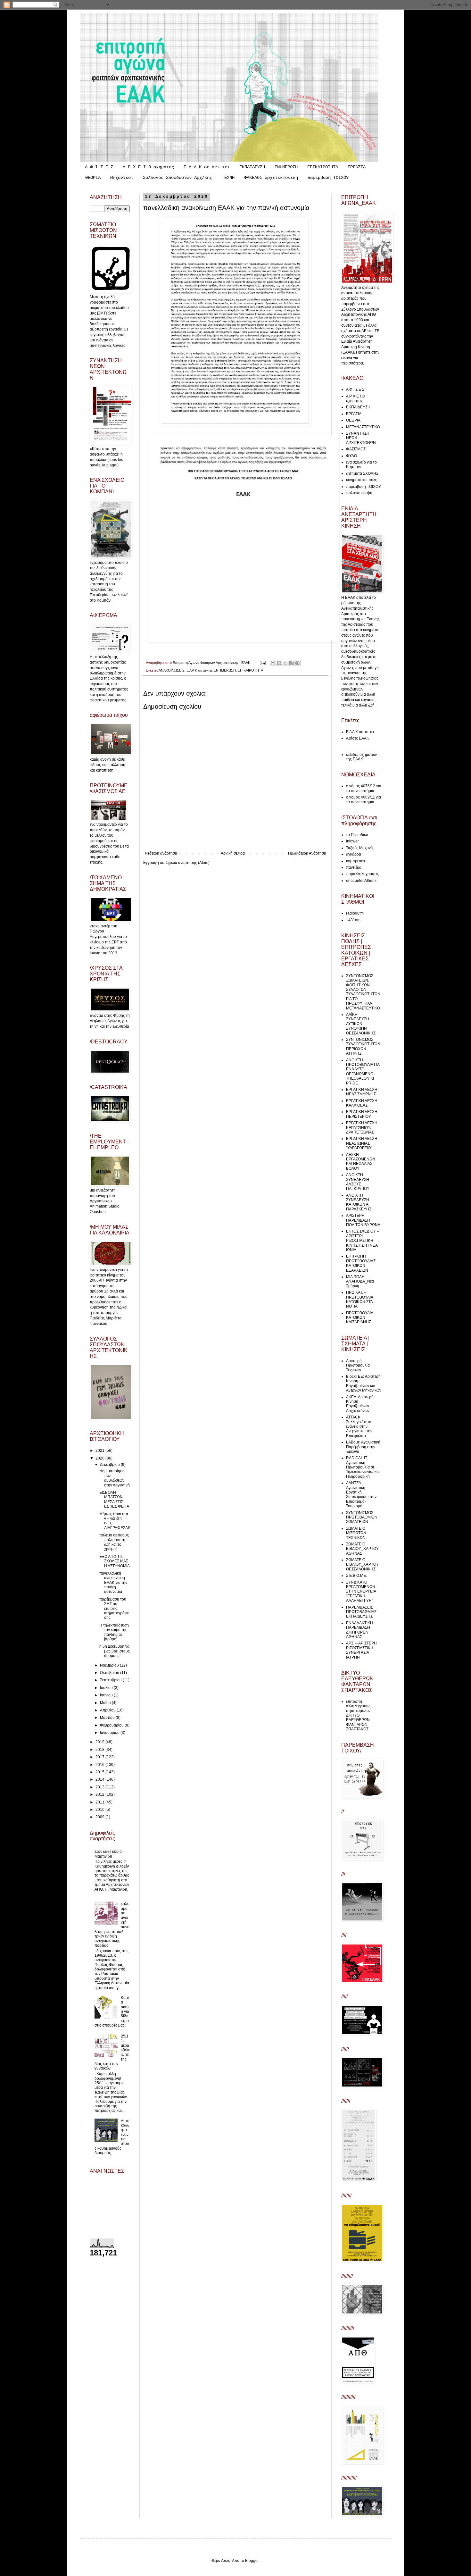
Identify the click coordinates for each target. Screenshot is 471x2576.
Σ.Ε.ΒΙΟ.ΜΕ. (356, 1576)
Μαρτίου (108, 1718)
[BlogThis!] (279, 663)
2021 (100, 1451)
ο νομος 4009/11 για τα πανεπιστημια (364, 799)
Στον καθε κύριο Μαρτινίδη (108, 1854)
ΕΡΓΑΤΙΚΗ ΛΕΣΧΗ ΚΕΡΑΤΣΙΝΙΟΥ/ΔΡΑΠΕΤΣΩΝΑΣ (362, 1128)
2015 (100, 1772)
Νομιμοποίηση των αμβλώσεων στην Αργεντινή (115, 1478)
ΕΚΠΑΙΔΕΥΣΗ (252, 167)
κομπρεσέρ (355, 861)
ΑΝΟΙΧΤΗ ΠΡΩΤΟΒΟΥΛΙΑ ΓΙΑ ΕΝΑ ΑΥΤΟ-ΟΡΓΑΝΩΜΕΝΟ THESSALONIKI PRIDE (363, 1072)
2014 (100, 1779)
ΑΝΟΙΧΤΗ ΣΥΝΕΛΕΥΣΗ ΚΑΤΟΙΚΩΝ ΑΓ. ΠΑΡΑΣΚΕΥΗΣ (359, 1202)
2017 (100, 1757)
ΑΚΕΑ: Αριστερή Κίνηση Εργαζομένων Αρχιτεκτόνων (360, 1404)
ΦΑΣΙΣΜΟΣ (356, 449)
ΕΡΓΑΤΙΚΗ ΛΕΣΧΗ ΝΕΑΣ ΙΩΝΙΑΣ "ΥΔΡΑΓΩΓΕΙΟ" (362, 1143)
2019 (100, 1742)
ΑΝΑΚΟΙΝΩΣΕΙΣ (172, 670)
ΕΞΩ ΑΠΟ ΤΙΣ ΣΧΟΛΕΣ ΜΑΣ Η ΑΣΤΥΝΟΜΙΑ (115, 1561)
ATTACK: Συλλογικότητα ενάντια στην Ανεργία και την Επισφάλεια (359, 1426)
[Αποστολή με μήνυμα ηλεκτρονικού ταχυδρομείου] (273, 663)
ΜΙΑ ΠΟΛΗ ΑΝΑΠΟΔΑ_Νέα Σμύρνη (360, 1281)
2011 (100, 1802)
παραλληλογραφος (362, 874)
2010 (100, 1810)
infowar (352, 841)
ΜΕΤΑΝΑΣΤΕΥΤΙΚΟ (363, 427)
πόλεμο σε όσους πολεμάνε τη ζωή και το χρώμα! (114, 1542)
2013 (100, 1787)
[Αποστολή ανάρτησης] (262, 663)
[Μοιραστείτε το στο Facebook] (291, 663)
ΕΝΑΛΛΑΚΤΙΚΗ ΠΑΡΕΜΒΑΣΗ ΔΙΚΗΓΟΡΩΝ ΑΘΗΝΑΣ (359, 1630)
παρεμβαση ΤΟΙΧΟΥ (328, 178)
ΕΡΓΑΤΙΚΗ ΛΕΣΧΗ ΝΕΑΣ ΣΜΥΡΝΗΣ (362, 1092)
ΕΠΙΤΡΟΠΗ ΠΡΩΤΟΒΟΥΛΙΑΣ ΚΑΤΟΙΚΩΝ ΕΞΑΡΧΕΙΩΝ (361, 1263)
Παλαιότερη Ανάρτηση (307, 853)
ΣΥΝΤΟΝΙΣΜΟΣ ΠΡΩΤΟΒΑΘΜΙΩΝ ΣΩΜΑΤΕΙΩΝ (362, 1517)
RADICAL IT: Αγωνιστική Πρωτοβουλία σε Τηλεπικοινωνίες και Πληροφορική (363, 1467)
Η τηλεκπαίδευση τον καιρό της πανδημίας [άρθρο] (114, 1632)
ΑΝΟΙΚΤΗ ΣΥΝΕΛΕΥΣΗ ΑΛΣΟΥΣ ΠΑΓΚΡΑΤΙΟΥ (358, 1182)
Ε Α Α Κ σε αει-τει (207, 167)
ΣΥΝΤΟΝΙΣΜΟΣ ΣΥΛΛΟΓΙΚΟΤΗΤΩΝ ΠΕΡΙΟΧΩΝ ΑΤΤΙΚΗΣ (363, 1046)
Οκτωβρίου (110, 1673)
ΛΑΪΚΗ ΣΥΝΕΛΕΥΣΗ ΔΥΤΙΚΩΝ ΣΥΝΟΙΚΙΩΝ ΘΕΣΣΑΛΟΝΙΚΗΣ (361, 1024)
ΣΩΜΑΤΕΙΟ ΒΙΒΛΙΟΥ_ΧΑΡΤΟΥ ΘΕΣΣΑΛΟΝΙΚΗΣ (362, 1564)
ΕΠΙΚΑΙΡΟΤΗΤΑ (323, 167)
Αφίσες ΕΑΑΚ (358, 738)
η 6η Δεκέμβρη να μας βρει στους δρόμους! (115, 1651)
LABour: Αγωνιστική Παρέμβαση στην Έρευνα (363, 1447)
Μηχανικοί (122, 178)
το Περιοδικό (357, 835)
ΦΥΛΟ (351, 456)
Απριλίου (108, 1710)
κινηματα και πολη (362, 480)
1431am (353, 920)
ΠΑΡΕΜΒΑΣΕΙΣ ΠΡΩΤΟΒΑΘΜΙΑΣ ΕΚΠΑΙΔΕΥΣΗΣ (361, 1612)
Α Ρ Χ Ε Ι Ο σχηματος (148, 167)
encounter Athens (361, 881)
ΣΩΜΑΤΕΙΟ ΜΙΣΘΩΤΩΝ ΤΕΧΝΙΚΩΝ (356, 1533)
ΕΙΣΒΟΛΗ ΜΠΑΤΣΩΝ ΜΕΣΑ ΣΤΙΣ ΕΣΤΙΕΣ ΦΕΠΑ (114, 1499)
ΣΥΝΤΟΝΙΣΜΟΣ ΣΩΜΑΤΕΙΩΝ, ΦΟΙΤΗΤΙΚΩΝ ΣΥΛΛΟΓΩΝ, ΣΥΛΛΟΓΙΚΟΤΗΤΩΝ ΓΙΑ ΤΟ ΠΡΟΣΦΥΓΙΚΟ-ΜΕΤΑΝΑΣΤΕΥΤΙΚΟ (363, 992)
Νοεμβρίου (110, 1665)
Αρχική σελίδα (233, 853)
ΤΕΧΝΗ (228, 178)
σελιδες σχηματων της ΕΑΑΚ (361, 757)
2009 (100, 1817)
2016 (100, 1765)
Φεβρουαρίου (112, 1725)
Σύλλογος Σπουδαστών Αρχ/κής (178, 178)
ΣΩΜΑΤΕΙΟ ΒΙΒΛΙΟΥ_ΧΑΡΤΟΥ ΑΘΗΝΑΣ (362, 1549)
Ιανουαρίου (110, 1733)
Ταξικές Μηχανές (360, 848)
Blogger (252, 2561)
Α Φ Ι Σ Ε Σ (99, 167)
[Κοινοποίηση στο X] (285, 663)
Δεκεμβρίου (110, 1465)
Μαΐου (106, 1703)
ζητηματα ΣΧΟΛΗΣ (362, 473)
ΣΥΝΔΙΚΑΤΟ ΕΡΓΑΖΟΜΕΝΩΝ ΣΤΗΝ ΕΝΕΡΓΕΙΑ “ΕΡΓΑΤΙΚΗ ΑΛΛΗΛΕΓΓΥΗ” (361, 1592)
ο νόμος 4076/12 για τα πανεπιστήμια (364, 788)
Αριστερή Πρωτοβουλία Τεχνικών (358, 1365)
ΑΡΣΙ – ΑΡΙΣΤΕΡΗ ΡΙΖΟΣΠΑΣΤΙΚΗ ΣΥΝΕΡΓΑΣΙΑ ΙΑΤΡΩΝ (361, 1650)
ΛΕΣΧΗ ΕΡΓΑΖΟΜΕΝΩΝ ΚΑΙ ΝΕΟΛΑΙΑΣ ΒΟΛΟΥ (361, 1162)
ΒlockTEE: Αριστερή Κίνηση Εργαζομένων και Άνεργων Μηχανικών (364, 1383)
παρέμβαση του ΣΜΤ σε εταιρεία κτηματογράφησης (114, 1609)
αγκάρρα (354, 854)
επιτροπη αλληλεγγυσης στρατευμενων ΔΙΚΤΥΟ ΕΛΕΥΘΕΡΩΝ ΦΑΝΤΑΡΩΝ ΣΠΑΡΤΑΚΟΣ (358, 1715)
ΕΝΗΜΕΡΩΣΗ (286, 167)
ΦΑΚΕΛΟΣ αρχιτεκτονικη (271, 178)
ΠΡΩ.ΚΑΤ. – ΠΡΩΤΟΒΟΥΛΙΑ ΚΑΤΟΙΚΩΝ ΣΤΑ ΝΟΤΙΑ (359, 1299)
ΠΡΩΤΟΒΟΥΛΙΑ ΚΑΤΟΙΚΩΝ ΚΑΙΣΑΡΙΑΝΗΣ (359, 1318)
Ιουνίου (107, 1695)
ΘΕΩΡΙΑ (93, 178)
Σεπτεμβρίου (111, 1680)
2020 (100, 1458)
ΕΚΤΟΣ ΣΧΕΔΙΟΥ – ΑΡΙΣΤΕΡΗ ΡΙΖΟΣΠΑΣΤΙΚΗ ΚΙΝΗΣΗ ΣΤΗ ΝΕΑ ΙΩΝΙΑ (363, 1241)
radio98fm (355, 913)
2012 (100, 1794)
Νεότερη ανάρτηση (161, 853)
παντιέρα (354, 867)
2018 (100, 1750)
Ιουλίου (107, 1688)
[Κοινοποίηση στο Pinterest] (297, 663)
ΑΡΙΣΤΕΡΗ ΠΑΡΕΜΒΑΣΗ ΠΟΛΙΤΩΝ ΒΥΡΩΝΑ (363, 1220)
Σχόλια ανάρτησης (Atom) (188, 863)
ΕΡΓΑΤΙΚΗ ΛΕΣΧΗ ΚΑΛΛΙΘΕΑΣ (362, 1103)
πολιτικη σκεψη (359, 493)
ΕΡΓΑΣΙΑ (357, 167)
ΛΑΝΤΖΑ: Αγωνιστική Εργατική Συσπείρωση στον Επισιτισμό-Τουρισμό (361, 1494)
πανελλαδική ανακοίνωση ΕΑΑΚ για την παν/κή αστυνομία (113, 1583)
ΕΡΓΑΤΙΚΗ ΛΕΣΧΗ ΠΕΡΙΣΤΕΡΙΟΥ (362, 1114)
